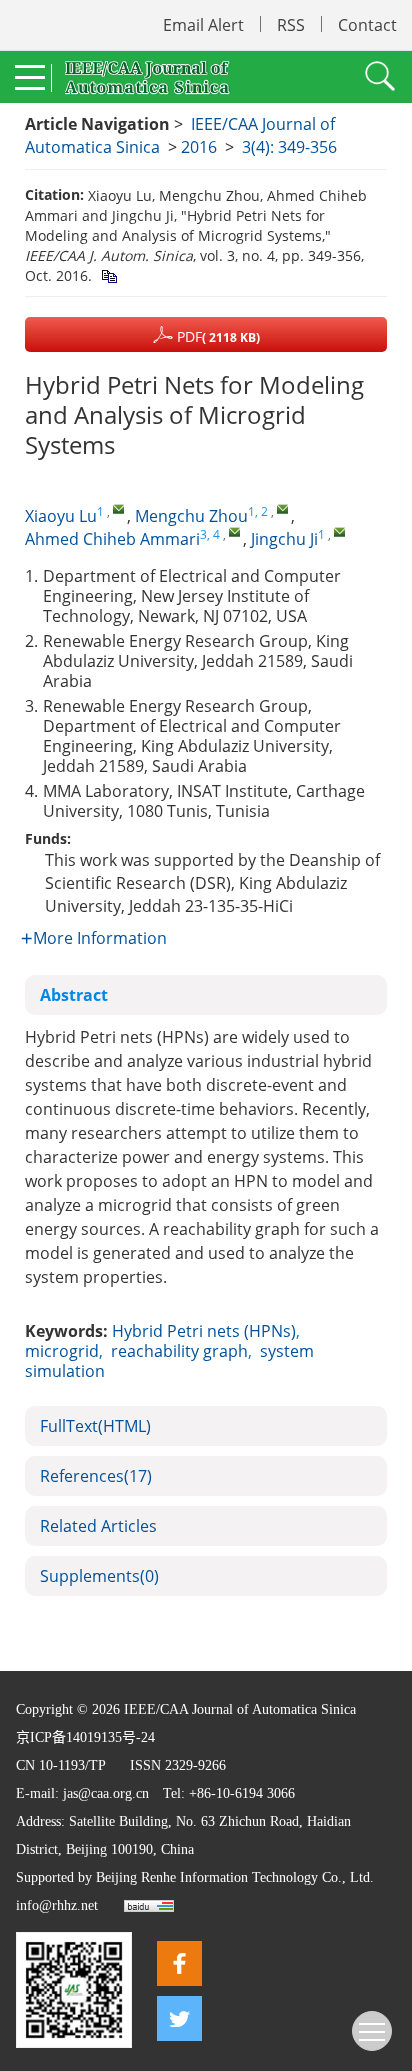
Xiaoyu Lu (61, 516)
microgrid (62, 1351)
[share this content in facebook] (179, 1963)
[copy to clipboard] (108, 275)
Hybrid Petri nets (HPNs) (204, 1331)
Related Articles (98, 1526)
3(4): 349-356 (289, 147)
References (96, 1476)
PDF (216, 336)
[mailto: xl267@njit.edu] (118, 508)
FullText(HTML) (95, 1426)
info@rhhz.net (57, 1905)
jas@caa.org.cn (106, 1793)
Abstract (74, 995)
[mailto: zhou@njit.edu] (282, 508)
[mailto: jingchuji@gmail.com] (339, 531)
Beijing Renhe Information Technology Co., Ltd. (235, 1877)
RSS (291, 25)
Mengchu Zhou (191, 516)
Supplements (99, 1576)
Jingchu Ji (284, 539)
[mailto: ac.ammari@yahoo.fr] (234, 531)
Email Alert (203, 25)
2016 (199, 147)
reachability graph (179, 1351)
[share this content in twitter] (179, 2018)
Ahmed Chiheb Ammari (112, 539)
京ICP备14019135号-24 (85, 1737)
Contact (367, 25)
